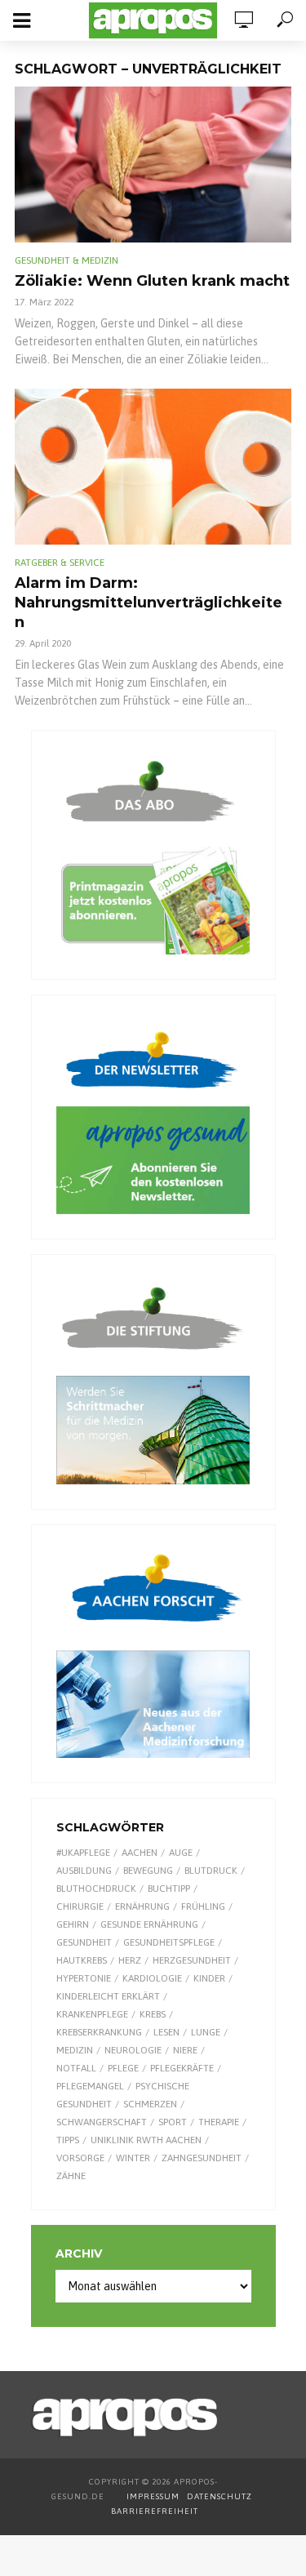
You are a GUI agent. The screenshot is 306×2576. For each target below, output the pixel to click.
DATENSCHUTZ (221, 2496)
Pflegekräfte (182, 2068)
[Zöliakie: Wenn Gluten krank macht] (153, 165)
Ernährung (142, 1906)
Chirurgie (80, 1906)
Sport (173, 2122)
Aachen (140, 1853)
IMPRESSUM (153, 2496)
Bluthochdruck (96, 1889)
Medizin (75, 2050)
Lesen (166, 2032)
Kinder (209, 1978)
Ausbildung (84, 1871)
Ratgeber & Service (60, 563)
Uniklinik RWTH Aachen (146, 2140)
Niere (185, 2050)
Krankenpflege (92, 2014)
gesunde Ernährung (149, 1924)
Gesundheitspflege (169, 1942)
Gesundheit (84, 1942)
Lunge (206, 2032)
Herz (130, 1960)
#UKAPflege (83, 1853)
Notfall (76, 2068)
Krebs (153, 2014)
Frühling (203, 1906)
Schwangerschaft (102, 2122)
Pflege (123, 2068)
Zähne (71, 2176)
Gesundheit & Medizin (67, 260)
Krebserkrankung (99, 2032)
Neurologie (133, 2050)
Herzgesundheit (192, 1960)
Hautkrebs (82, 1960)
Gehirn (73, 1924)
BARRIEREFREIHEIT (155, 2511)
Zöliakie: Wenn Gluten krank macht (152, 281)
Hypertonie (84, 1978)
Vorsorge (80, 2158)
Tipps (68, 2140)
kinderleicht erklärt (108, 1996)
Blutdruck (211, 1871)
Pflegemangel (90, 2086)
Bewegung (148, 1871)
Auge (181, 1853)
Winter (133, 2158)
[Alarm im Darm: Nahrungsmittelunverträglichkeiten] (153, 467)
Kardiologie (152, 1978)
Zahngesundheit (202, 2158)
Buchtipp (169, 1889)
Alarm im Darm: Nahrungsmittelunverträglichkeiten (149, 603)
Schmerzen (150, 2104)
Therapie (219, 2122)
